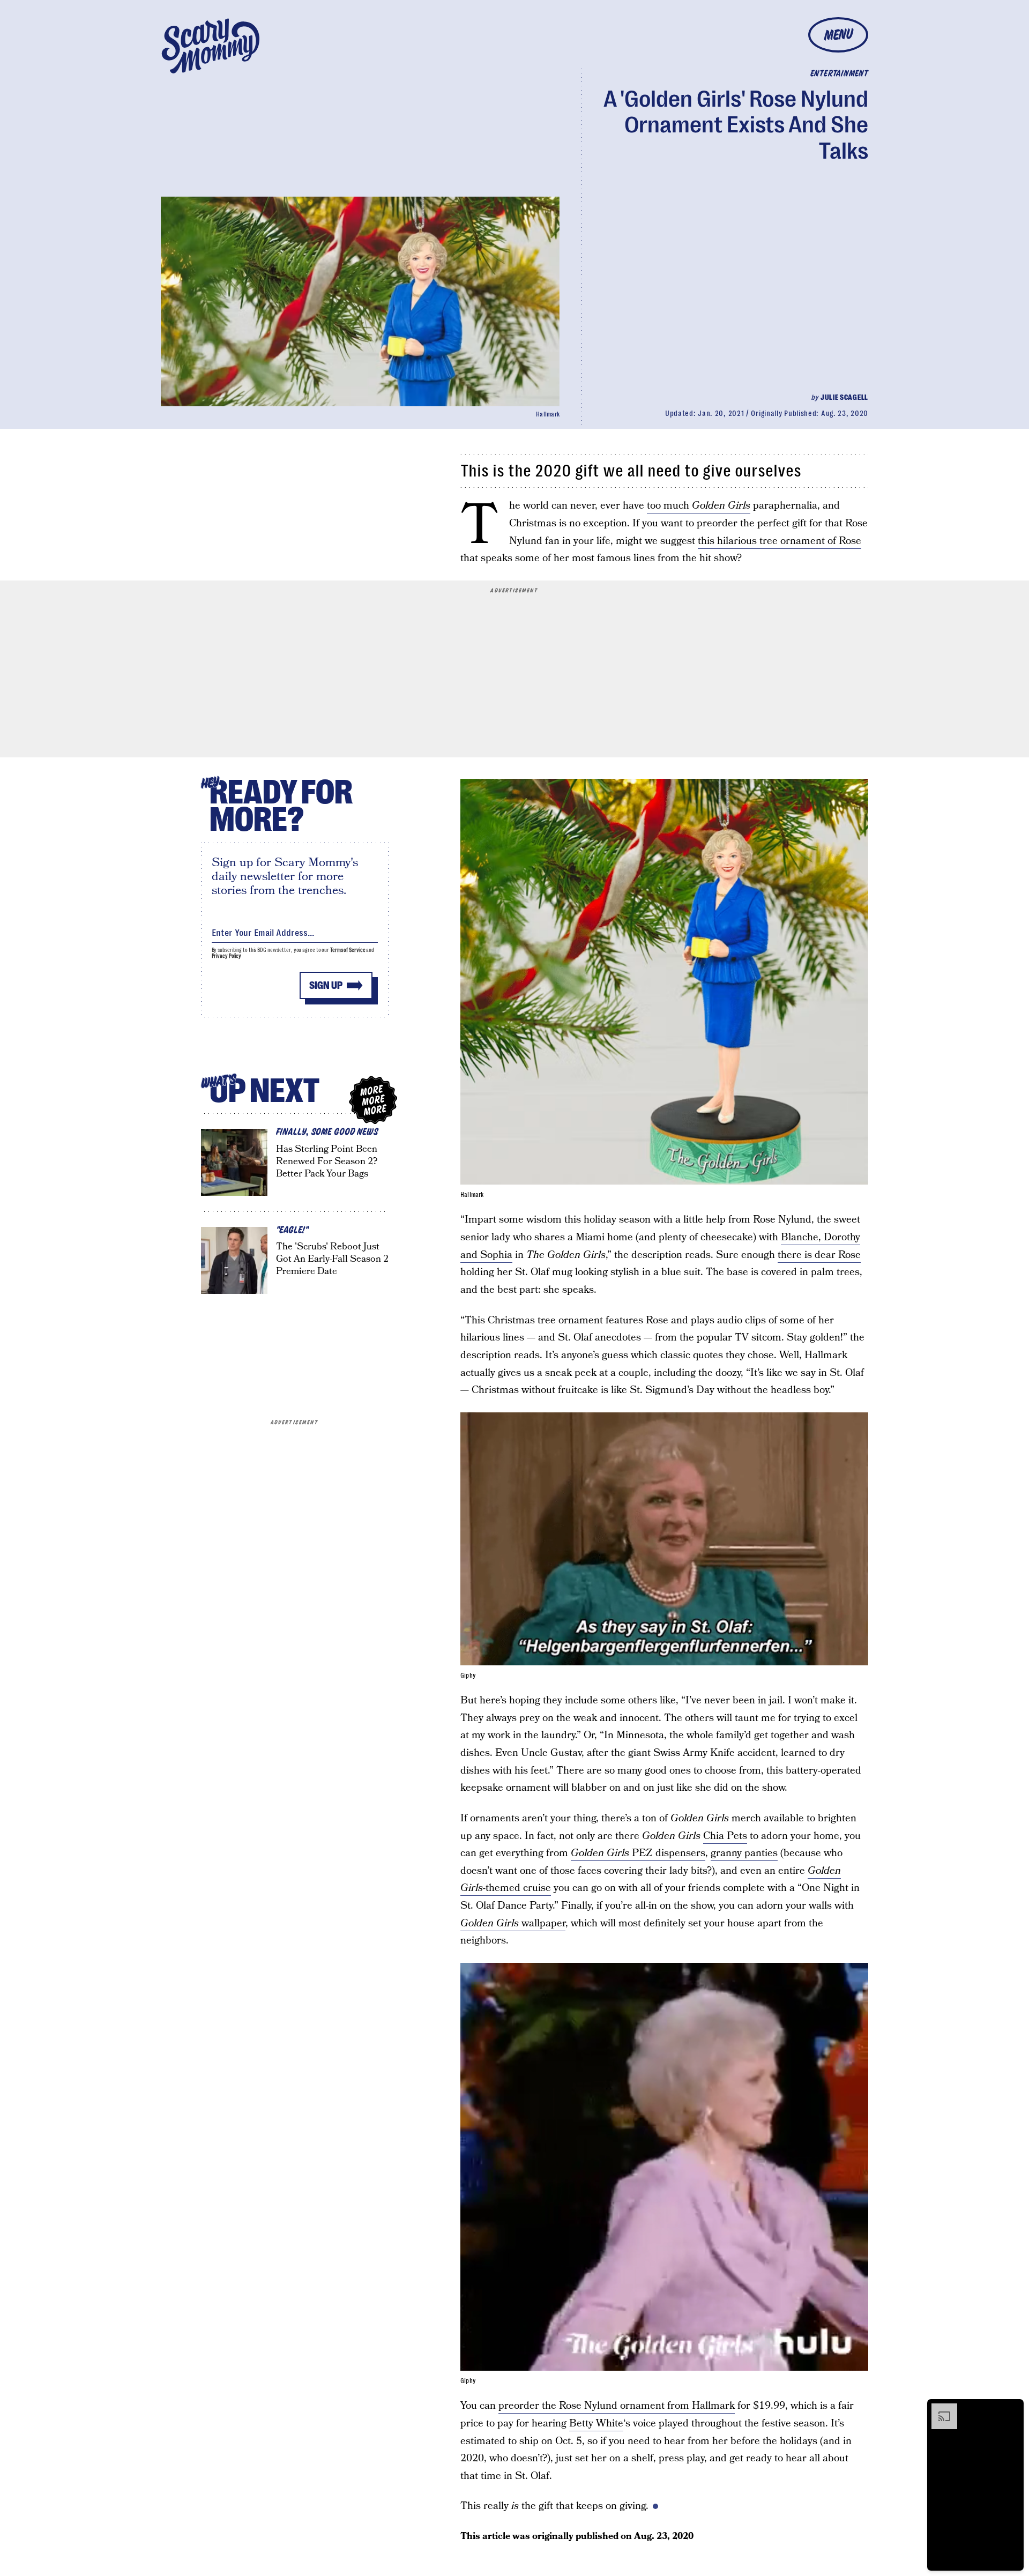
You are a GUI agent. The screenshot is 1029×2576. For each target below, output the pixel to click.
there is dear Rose (819, 1255)
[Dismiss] (1012, 2409)
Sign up (326, 985)
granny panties (744, 1853)
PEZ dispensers (638, 1853)
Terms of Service (348, 950)
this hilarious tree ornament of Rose (780, 541)
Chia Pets (725, 1836)
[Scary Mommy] (211, 46)
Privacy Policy (227, 956)
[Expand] (939, 2409)
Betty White (596, 2424)
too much (699, 506)
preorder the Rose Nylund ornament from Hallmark (617, 2406)
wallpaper (513, 1923)
